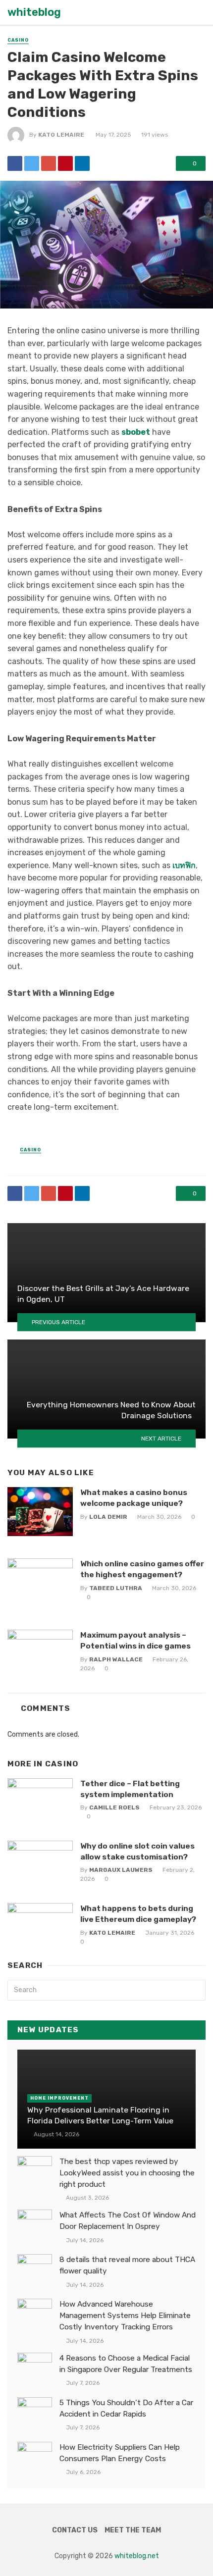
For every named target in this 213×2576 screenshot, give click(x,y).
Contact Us (75, 2530)
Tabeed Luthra (116, 1588)
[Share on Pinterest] (65, 163)
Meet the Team (133, 2530)
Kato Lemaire (61, 135)
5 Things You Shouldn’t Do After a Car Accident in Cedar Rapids (126, 2408)
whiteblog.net (137, 2556)
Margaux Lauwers (121, 1870)
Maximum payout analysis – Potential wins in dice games (135, 1640)
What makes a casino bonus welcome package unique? (134, 1498)
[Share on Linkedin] (82, 163)
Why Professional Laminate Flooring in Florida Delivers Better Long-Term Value (100, 2115)
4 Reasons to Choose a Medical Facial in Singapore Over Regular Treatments (126, 2364)
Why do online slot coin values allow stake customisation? (137, 1851)
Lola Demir (108, 1517)
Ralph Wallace (116, 1659)
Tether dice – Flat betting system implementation (130, 1789)
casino (18, 40)
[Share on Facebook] (15, 163)
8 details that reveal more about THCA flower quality (127, 2265)
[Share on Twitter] (32, 163)
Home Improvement (59, 2098)
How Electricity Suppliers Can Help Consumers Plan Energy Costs (120, 2453)
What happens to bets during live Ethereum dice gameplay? (138, 1914)
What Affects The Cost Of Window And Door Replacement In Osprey (128, 2221)
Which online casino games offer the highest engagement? (142, 1569)
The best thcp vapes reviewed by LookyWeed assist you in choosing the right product (127, 2173)
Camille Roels (114, 1807)
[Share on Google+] (49, 163)
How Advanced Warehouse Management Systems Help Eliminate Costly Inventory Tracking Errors (125, 2316)
